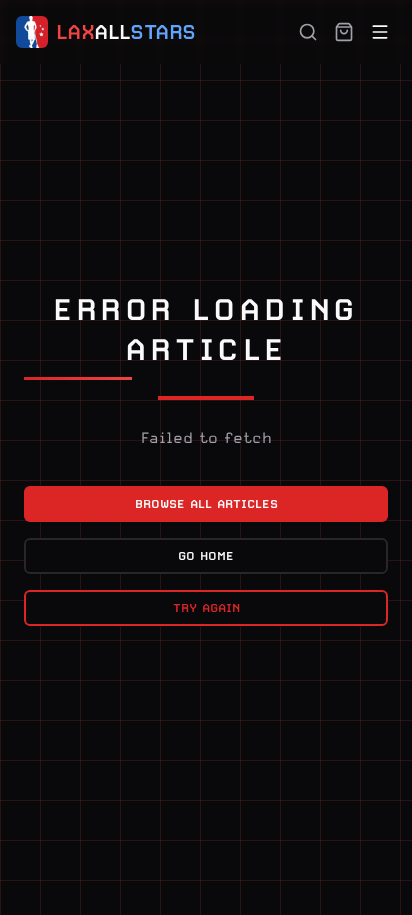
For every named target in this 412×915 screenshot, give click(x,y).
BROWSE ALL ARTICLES (206, 504)
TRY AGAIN (206, 608)
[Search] (308, 32)
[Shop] (344, 32)
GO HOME (206, 556)
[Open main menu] (380, 32)
